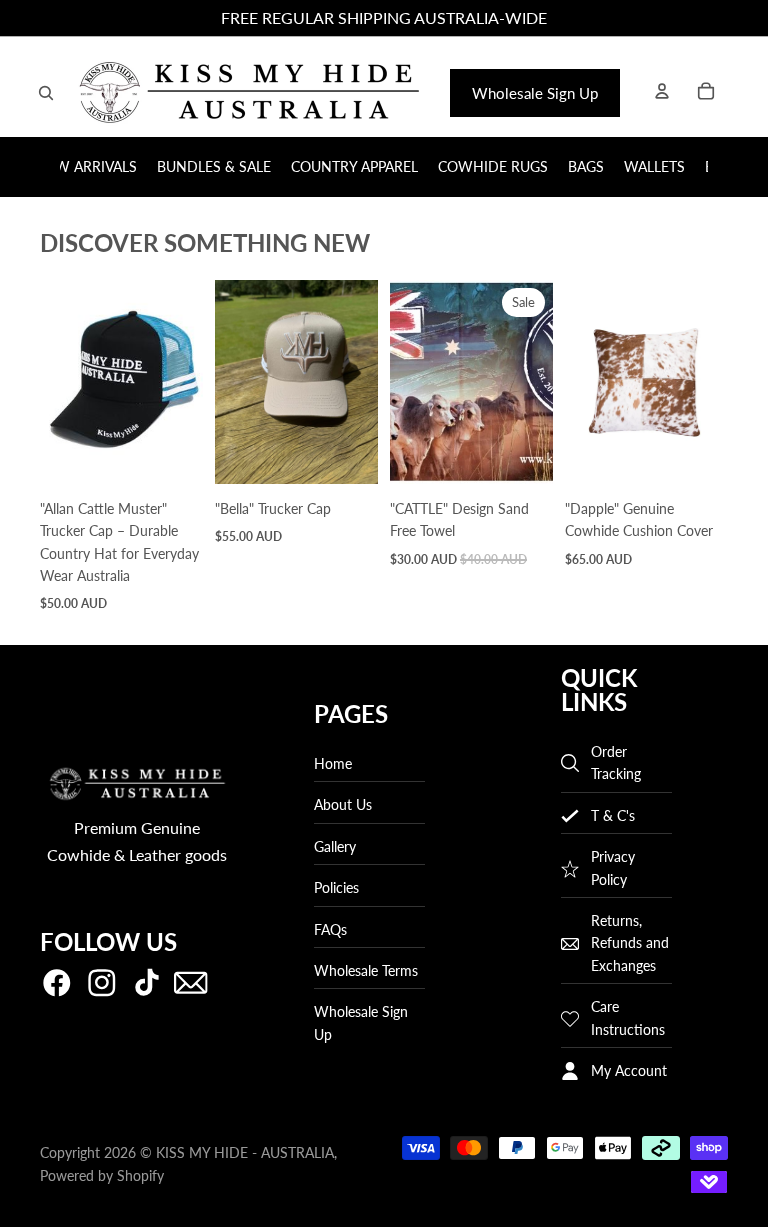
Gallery (335, 846)
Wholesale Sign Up (535, 93)
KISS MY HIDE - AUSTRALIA (245, 1152)
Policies (336, 888)
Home (333, 763)
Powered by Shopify (102, 1175)
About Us (343, 805)
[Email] (191, 983)
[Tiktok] (147, 983)
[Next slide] (181, 382)
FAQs (330, 929)
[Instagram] (102, 983)
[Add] (172, 453)
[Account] (662, 91)
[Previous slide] (62, 382)
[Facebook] (57, 983)
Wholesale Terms (366, 970)
